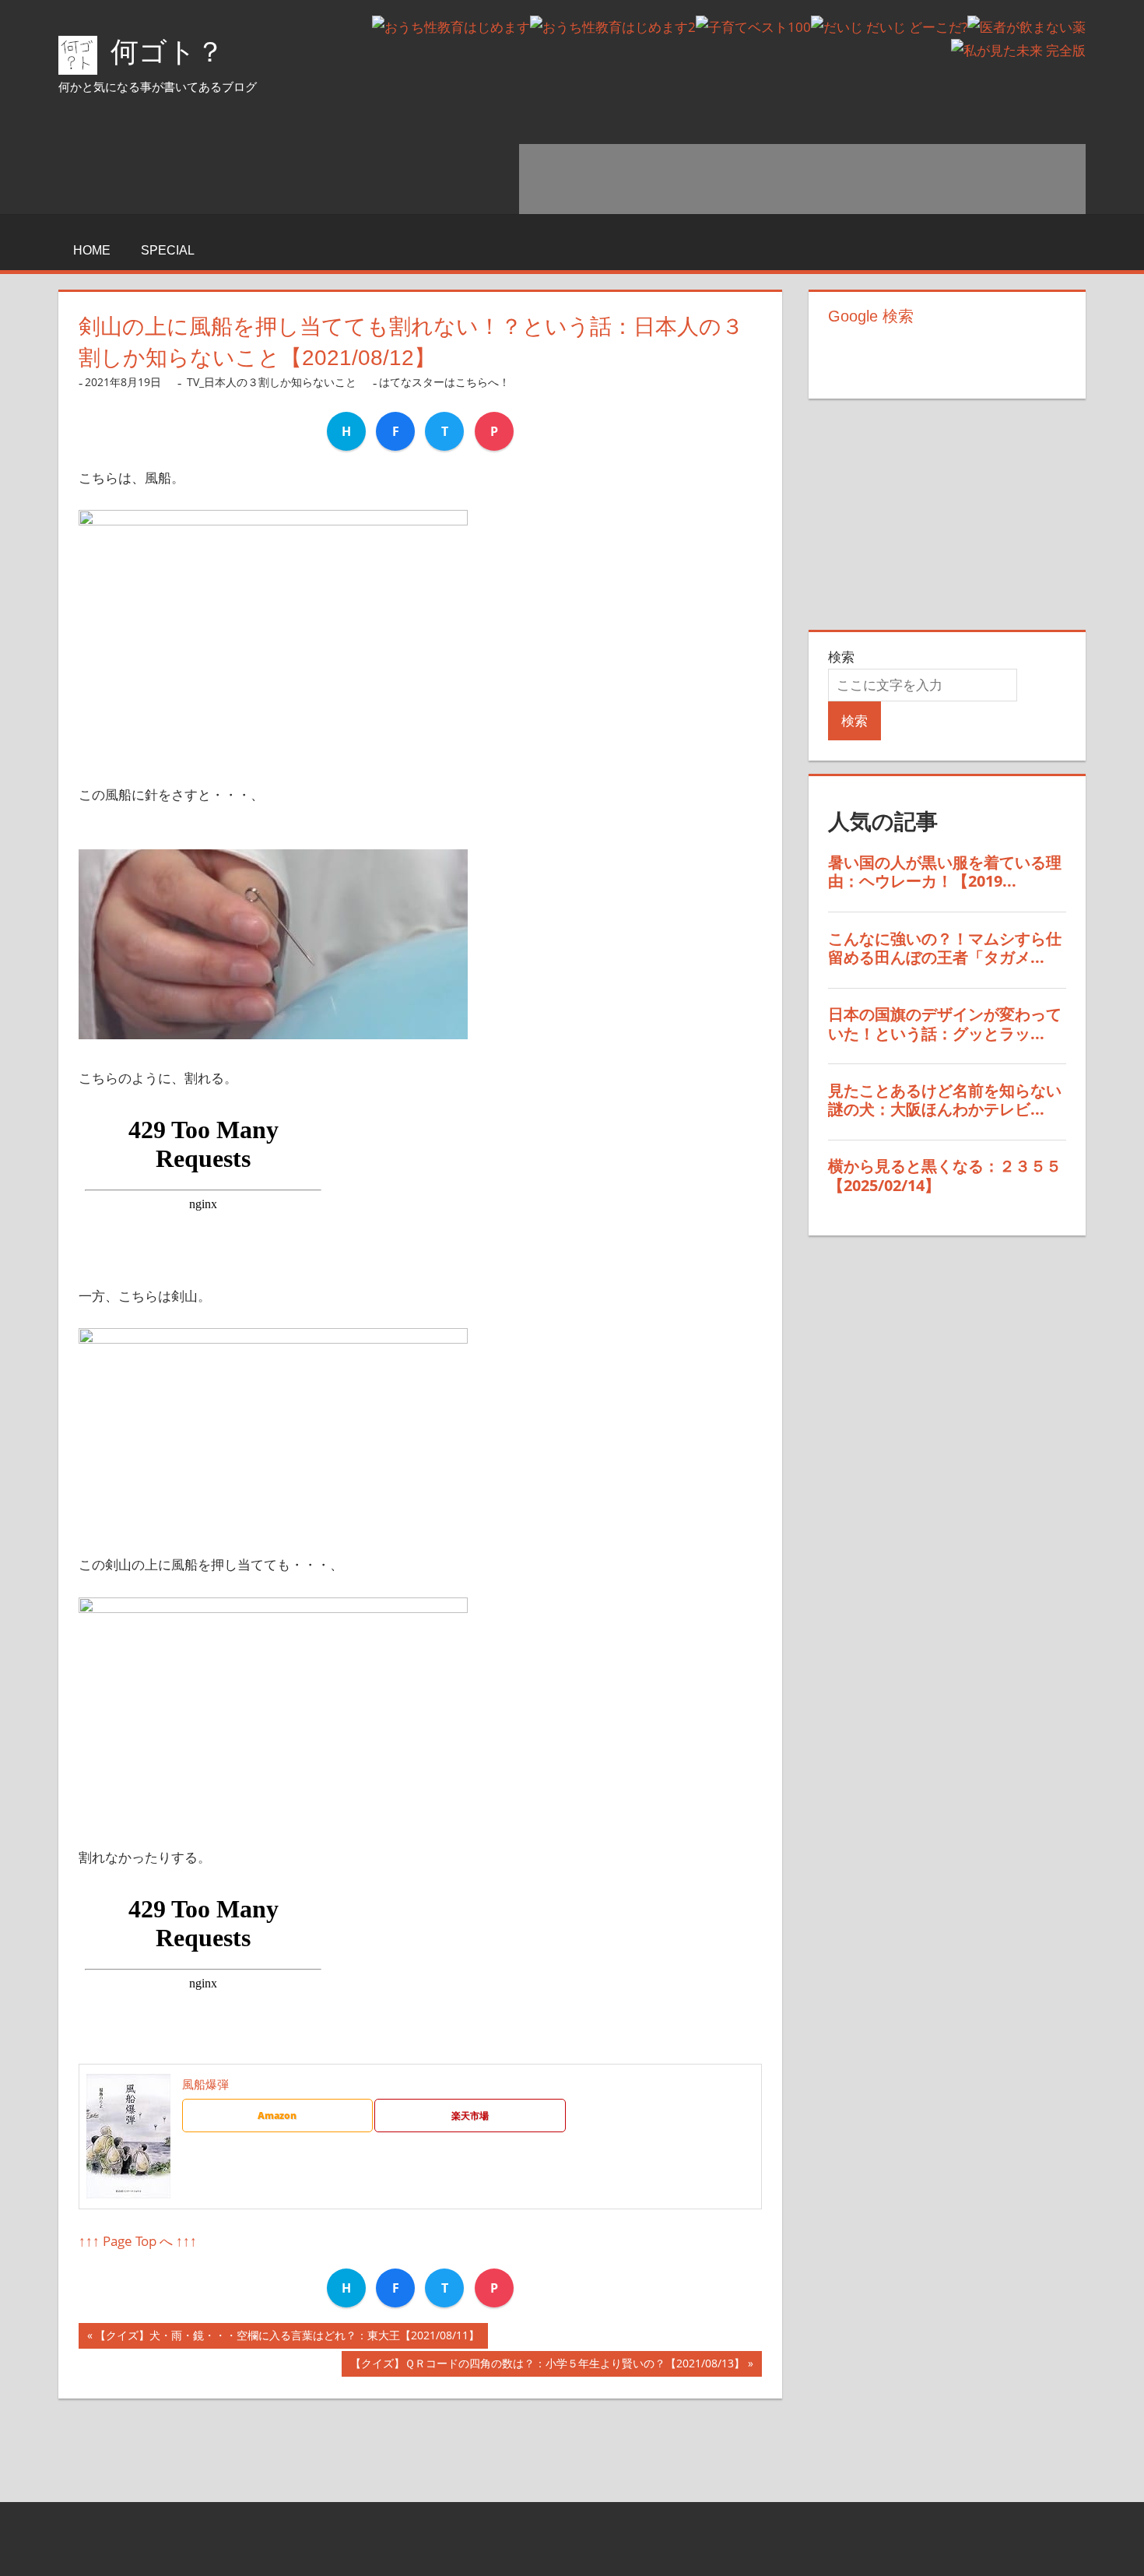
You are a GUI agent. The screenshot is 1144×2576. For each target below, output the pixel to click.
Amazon (277, 2116)
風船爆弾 (205, 2084)
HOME (92, 250)
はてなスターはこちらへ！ (444, 382)
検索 (841, 657)
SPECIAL (168, 250)
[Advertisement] (802, 179)
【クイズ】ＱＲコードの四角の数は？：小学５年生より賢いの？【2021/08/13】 (547, 2366)
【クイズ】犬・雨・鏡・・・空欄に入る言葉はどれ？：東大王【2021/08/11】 (287, 2338)
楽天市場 (470, 2116)
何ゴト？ (167, 52)
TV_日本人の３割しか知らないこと (272, 382)
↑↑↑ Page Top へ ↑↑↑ (138, 2241)
